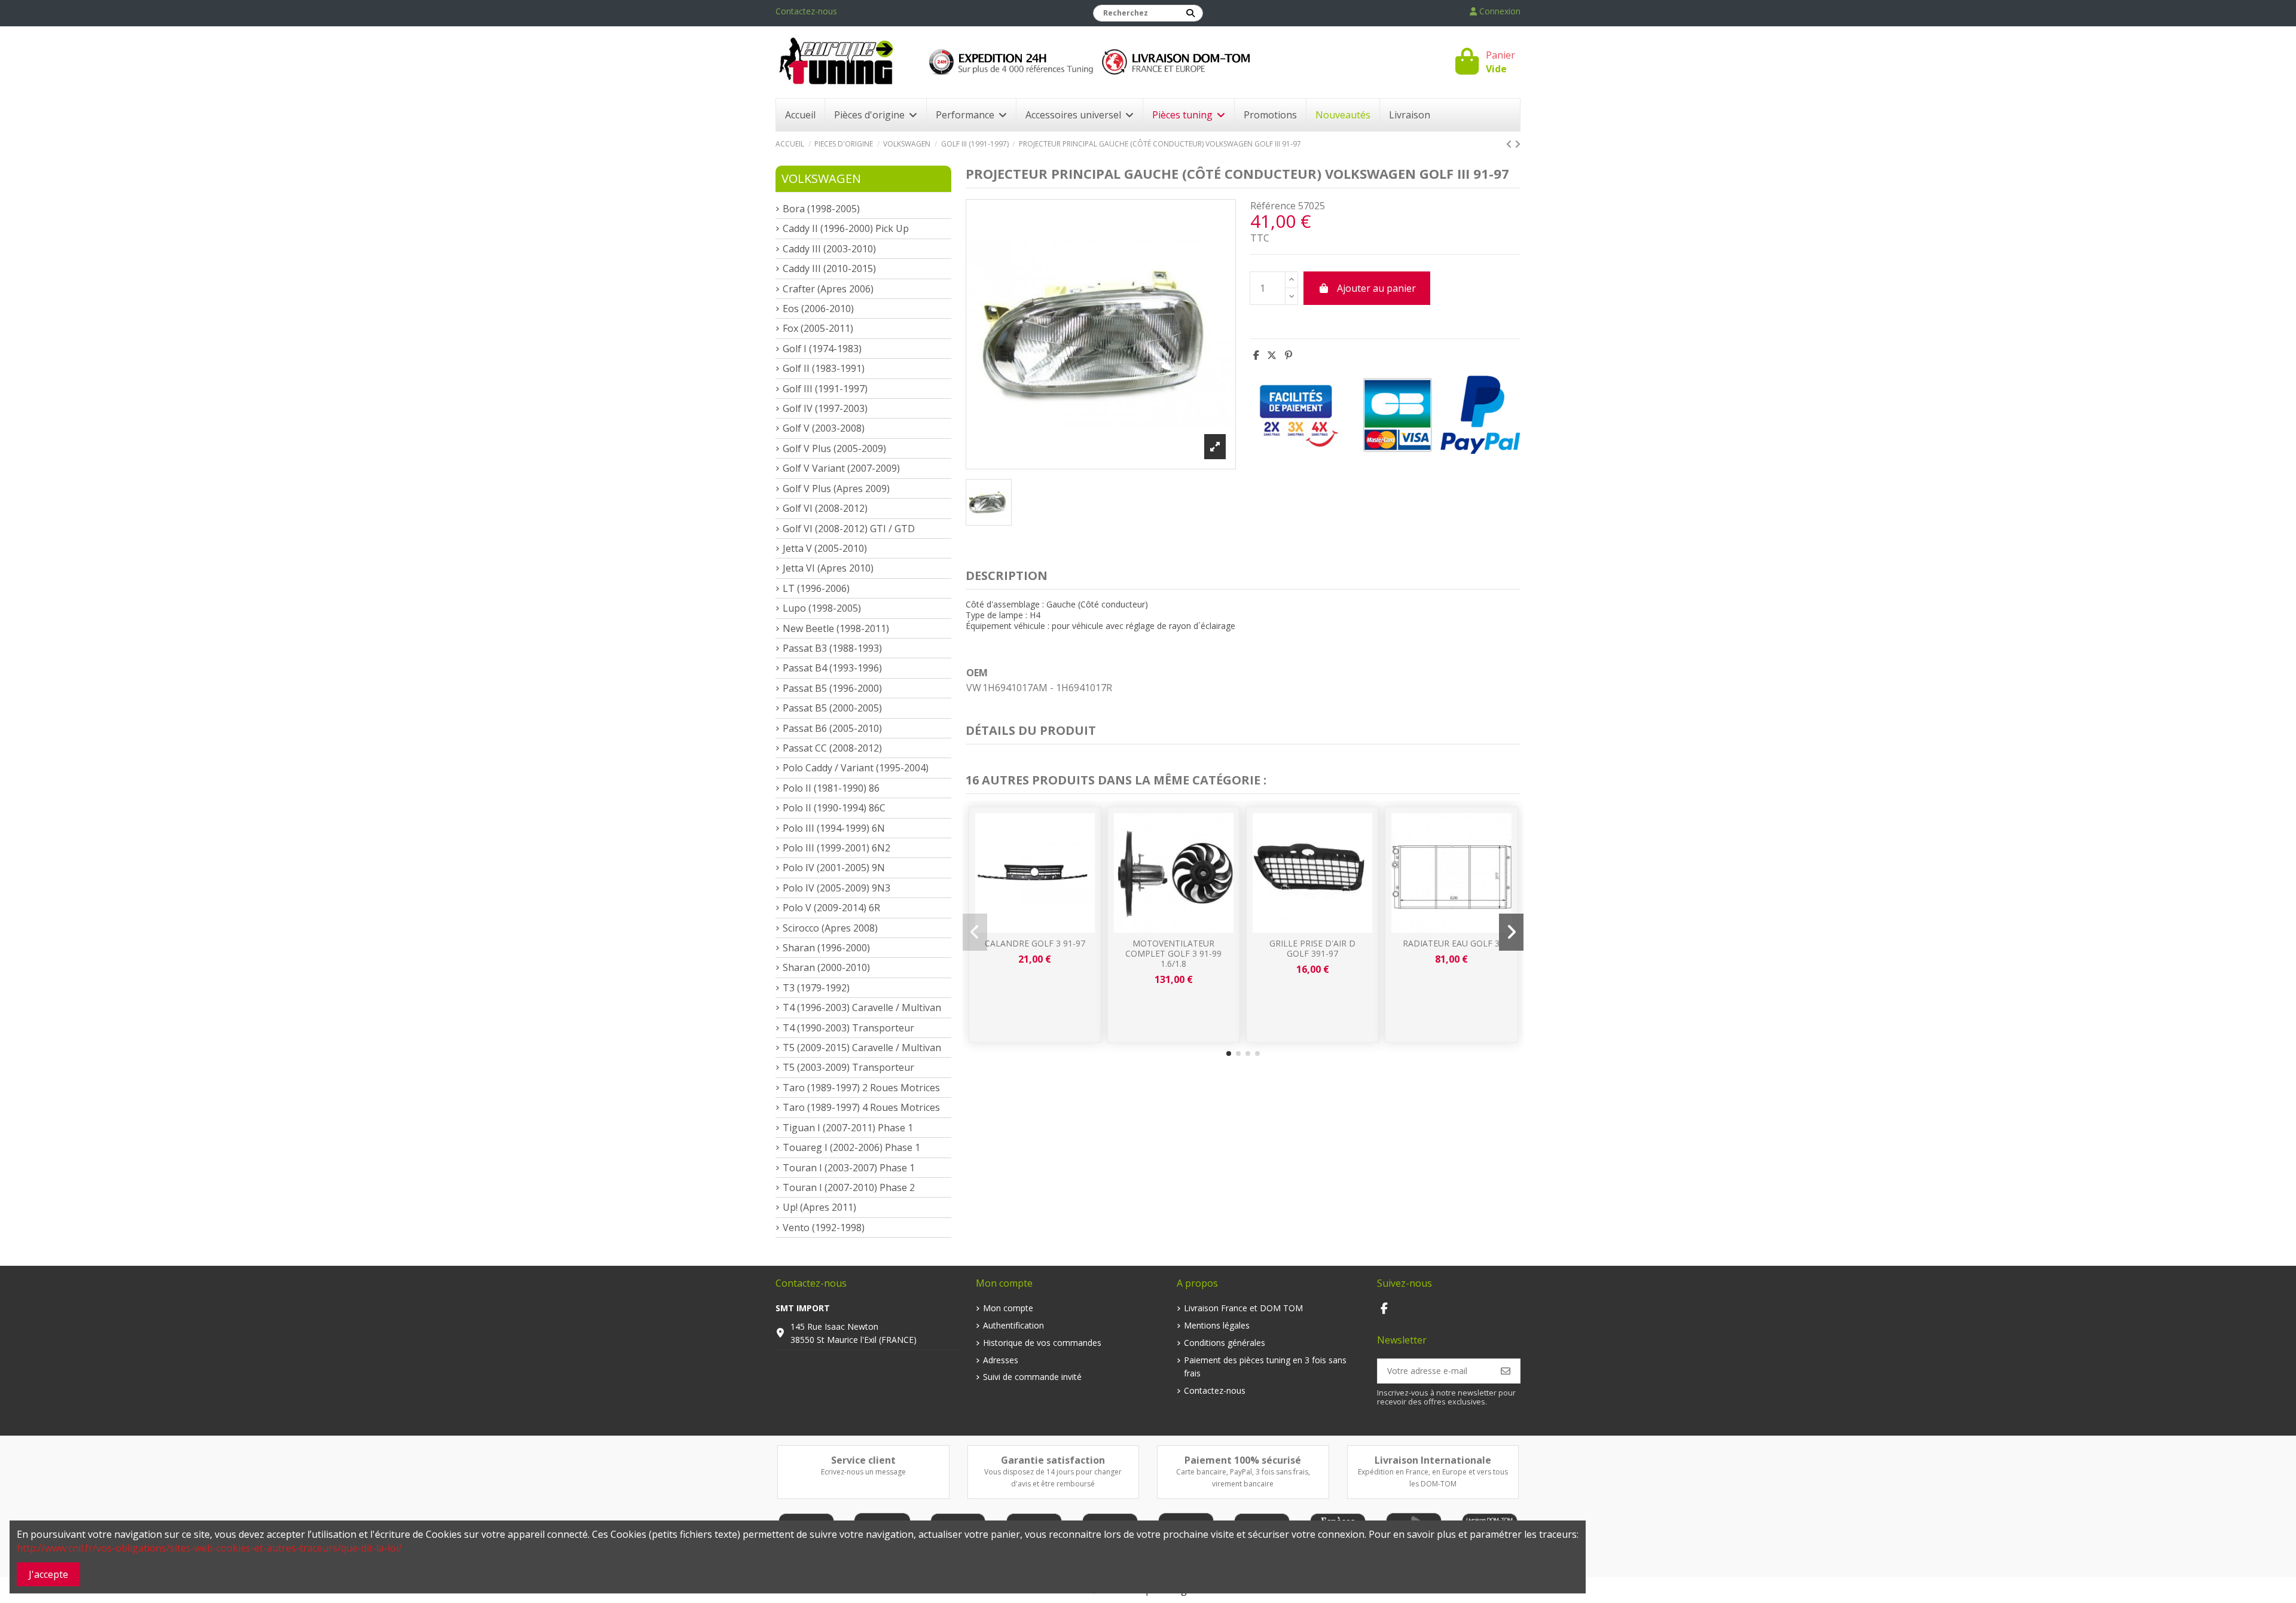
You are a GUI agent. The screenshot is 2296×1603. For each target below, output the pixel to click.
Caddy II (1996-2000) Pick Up (846, 228)
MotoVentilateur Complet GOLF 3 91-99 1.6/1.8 (1173, 953)
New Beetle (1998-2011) (836, 628)
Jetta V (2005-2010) (825, 548)
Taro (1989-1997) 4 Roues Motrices (861, 1107)
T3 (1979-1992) (816, 988)
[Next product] (1518, 144)
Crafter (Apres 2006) (828, 289)
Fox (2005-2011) (818, 328)
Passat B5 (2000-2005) (832, 708)
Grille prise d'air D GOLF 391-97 (1312, 948)
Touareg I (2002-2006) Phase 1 (851, 1147)
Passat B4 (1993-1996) (832, 668)
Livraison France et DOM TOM (1243, 1308)
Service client (863, 1460)
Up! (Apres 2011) (819, 1207)
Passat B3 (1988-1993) (832, 648)
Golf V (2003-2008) (824, 428)
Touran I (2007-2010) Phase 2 (849, 1187)
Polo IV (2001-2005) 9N (834, 868)
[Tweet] (1272, 355)
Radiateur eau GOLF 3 (1451, 943)
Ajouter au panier (1376, 288)
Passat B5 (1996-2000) (832, 688)
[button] (1229, 1054)
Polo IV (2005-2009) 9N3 (836, 888)
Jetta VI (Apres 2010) (828, 568)
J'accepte (48, 1574)
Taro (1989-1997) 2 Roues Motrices (861, 1088)
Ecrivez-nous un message (863, 1472)
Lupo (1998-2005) (822, 608)
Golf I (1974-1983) (822, 349)
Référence (1273, 206)
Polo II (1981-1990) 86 (831, 788)
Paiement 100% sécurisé (1243, 1460)
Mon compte (1008, 1308)
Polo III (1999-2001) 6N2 (836, 848)
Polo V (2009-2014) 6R (831, 908)
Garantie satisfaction (1053, 1460)
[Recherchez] (1190, 13)
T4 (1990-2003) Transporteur (848, 1028)
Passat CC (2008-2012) (832, 748)
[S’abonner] (1506, 1371)
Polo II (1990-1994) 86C (834, 808)
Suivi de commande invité (1032, 1377)
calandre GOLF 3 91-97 (1035, 943)
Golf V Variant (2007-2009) (841, 468)
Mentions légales (1217, 1325)
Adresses (1001, 1360)
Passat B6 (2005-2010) (832, 728)
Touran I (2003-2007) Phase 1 (849, 1168)
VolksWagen (821, 178)
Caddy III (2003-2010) (829, 249)
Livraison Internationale (1433, 1460)
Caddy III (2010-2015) (829, 268)
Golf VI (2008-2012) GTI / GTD (849, 529)
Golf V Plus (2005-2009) (834, 448)
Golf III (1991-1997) (825, 389)
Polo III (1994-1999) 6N (834, 828)
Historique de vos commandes (1042, 1343)
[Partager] (1256, 355)
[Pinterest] (1289, 355)
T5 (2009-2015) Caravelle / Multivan (862, 1048)
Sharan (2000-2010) (826, 967)
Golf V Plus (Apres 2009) (836, 488)
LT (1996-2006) (816, 588)
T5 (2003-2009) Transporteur (848, 1067)
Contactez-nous (806, 11)
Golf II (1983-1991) (824, 368)
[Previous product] (1510, 144)
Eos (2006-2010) (818, 309)
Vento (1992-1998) (824, 1228)
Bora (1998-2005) (821, 209)
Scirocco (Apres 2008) (830, 928)
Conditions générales (1225, 1343)
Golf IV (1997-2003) (825, 408)
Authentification (1013, 1325)
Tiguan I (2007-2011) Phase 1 (848, 1128)
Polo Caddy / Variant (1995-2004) (856, 768)
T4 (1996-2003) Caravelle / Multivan (862, 1007)
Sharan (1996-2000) (826, 948)
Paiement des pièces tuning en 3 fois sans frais (1265, 1367)
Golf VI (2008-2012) (825, 508)
